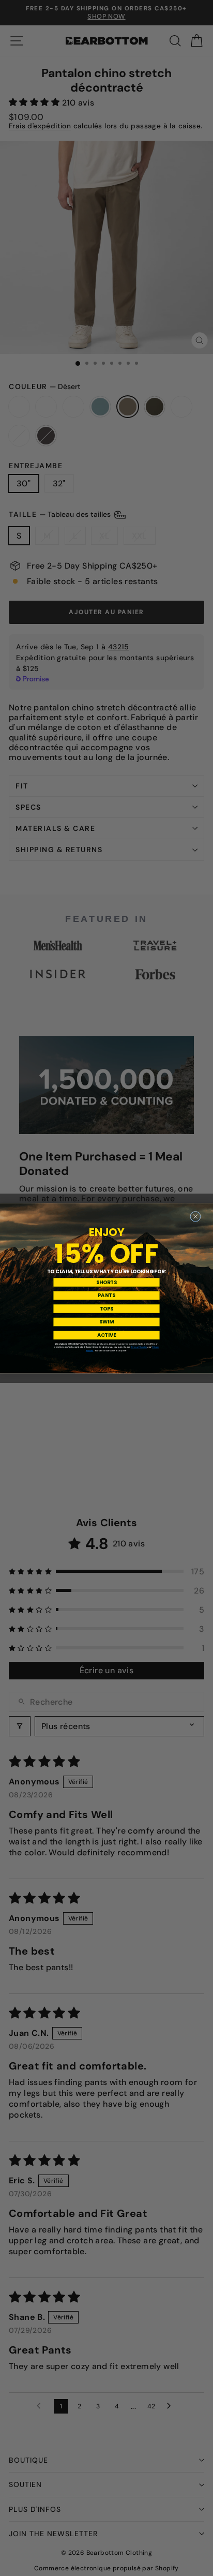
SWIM (106, 1322)
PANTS (106, 1296)
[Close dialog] (196, 1217)
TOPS (106, 1308)
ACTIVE (107, 1335)
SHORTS (106, 1282)
